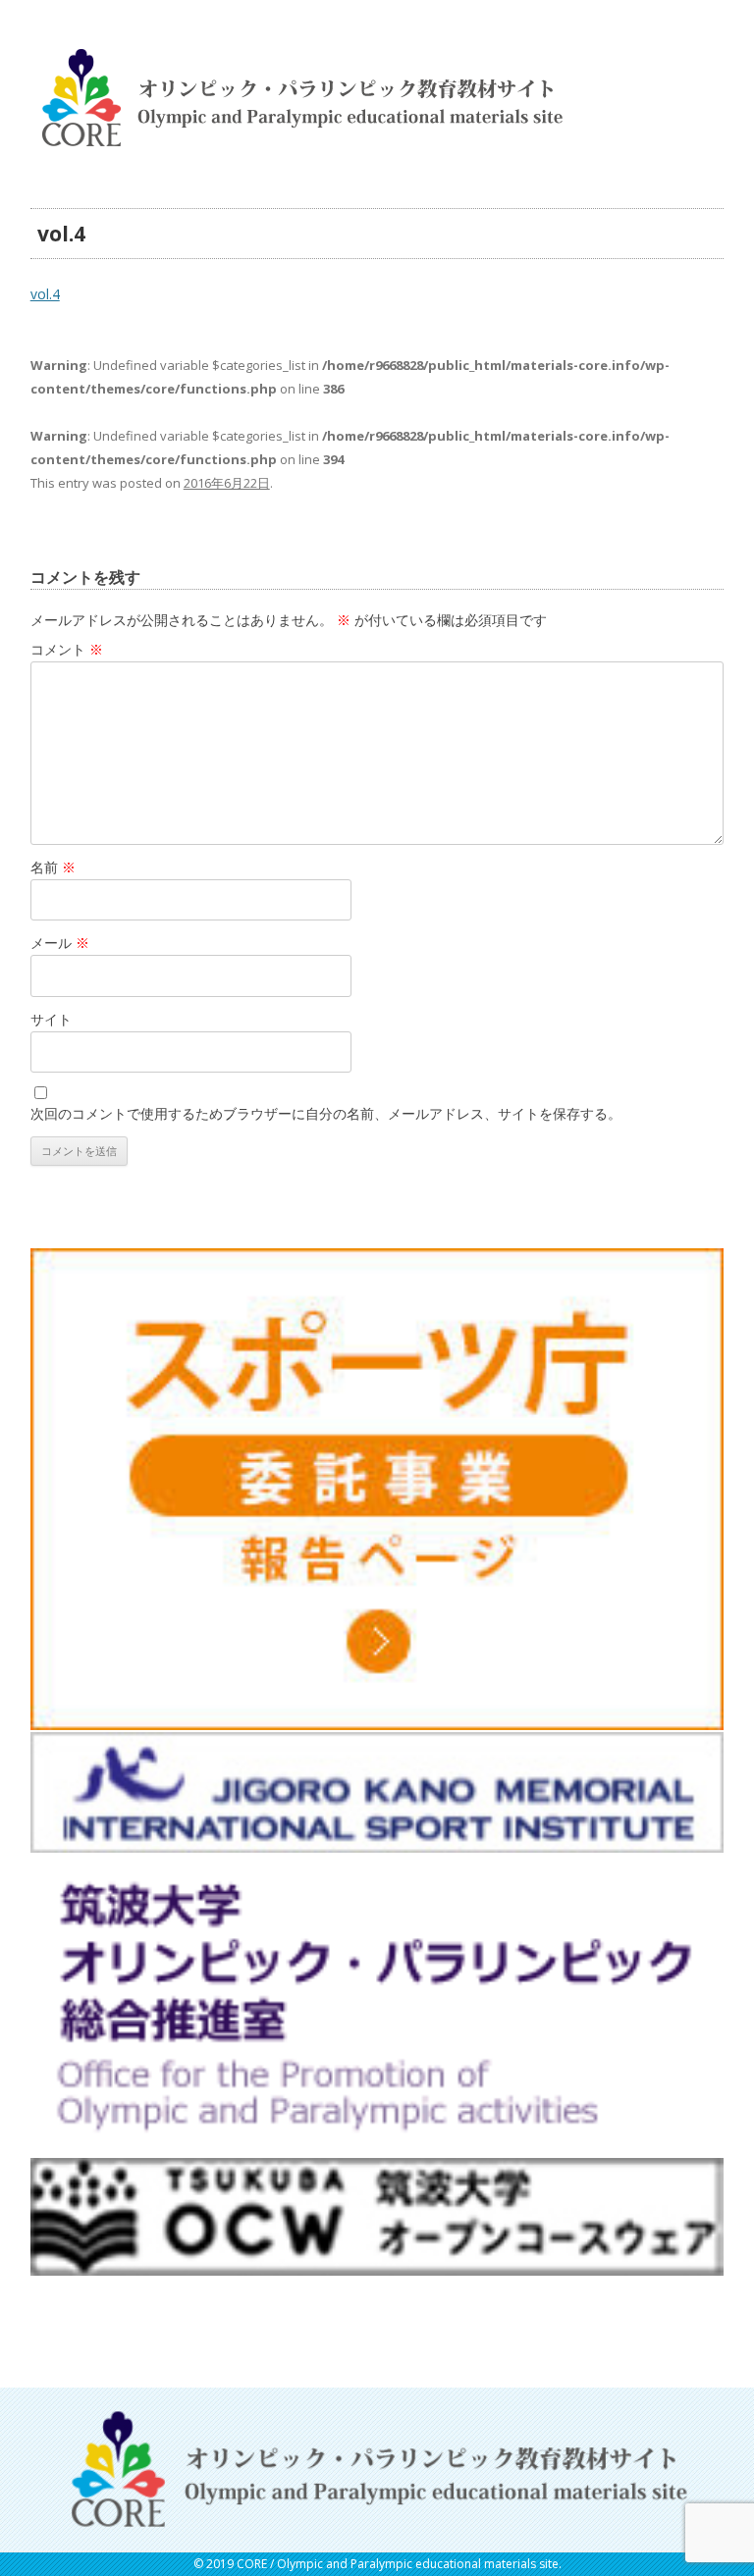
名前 (53, 867)
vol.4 (45, 294)
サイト (51, 1019)
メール (60, 943)
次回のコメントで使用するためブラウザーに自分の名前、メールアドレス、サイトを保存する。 (326, 1113)
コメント (67, 649)
